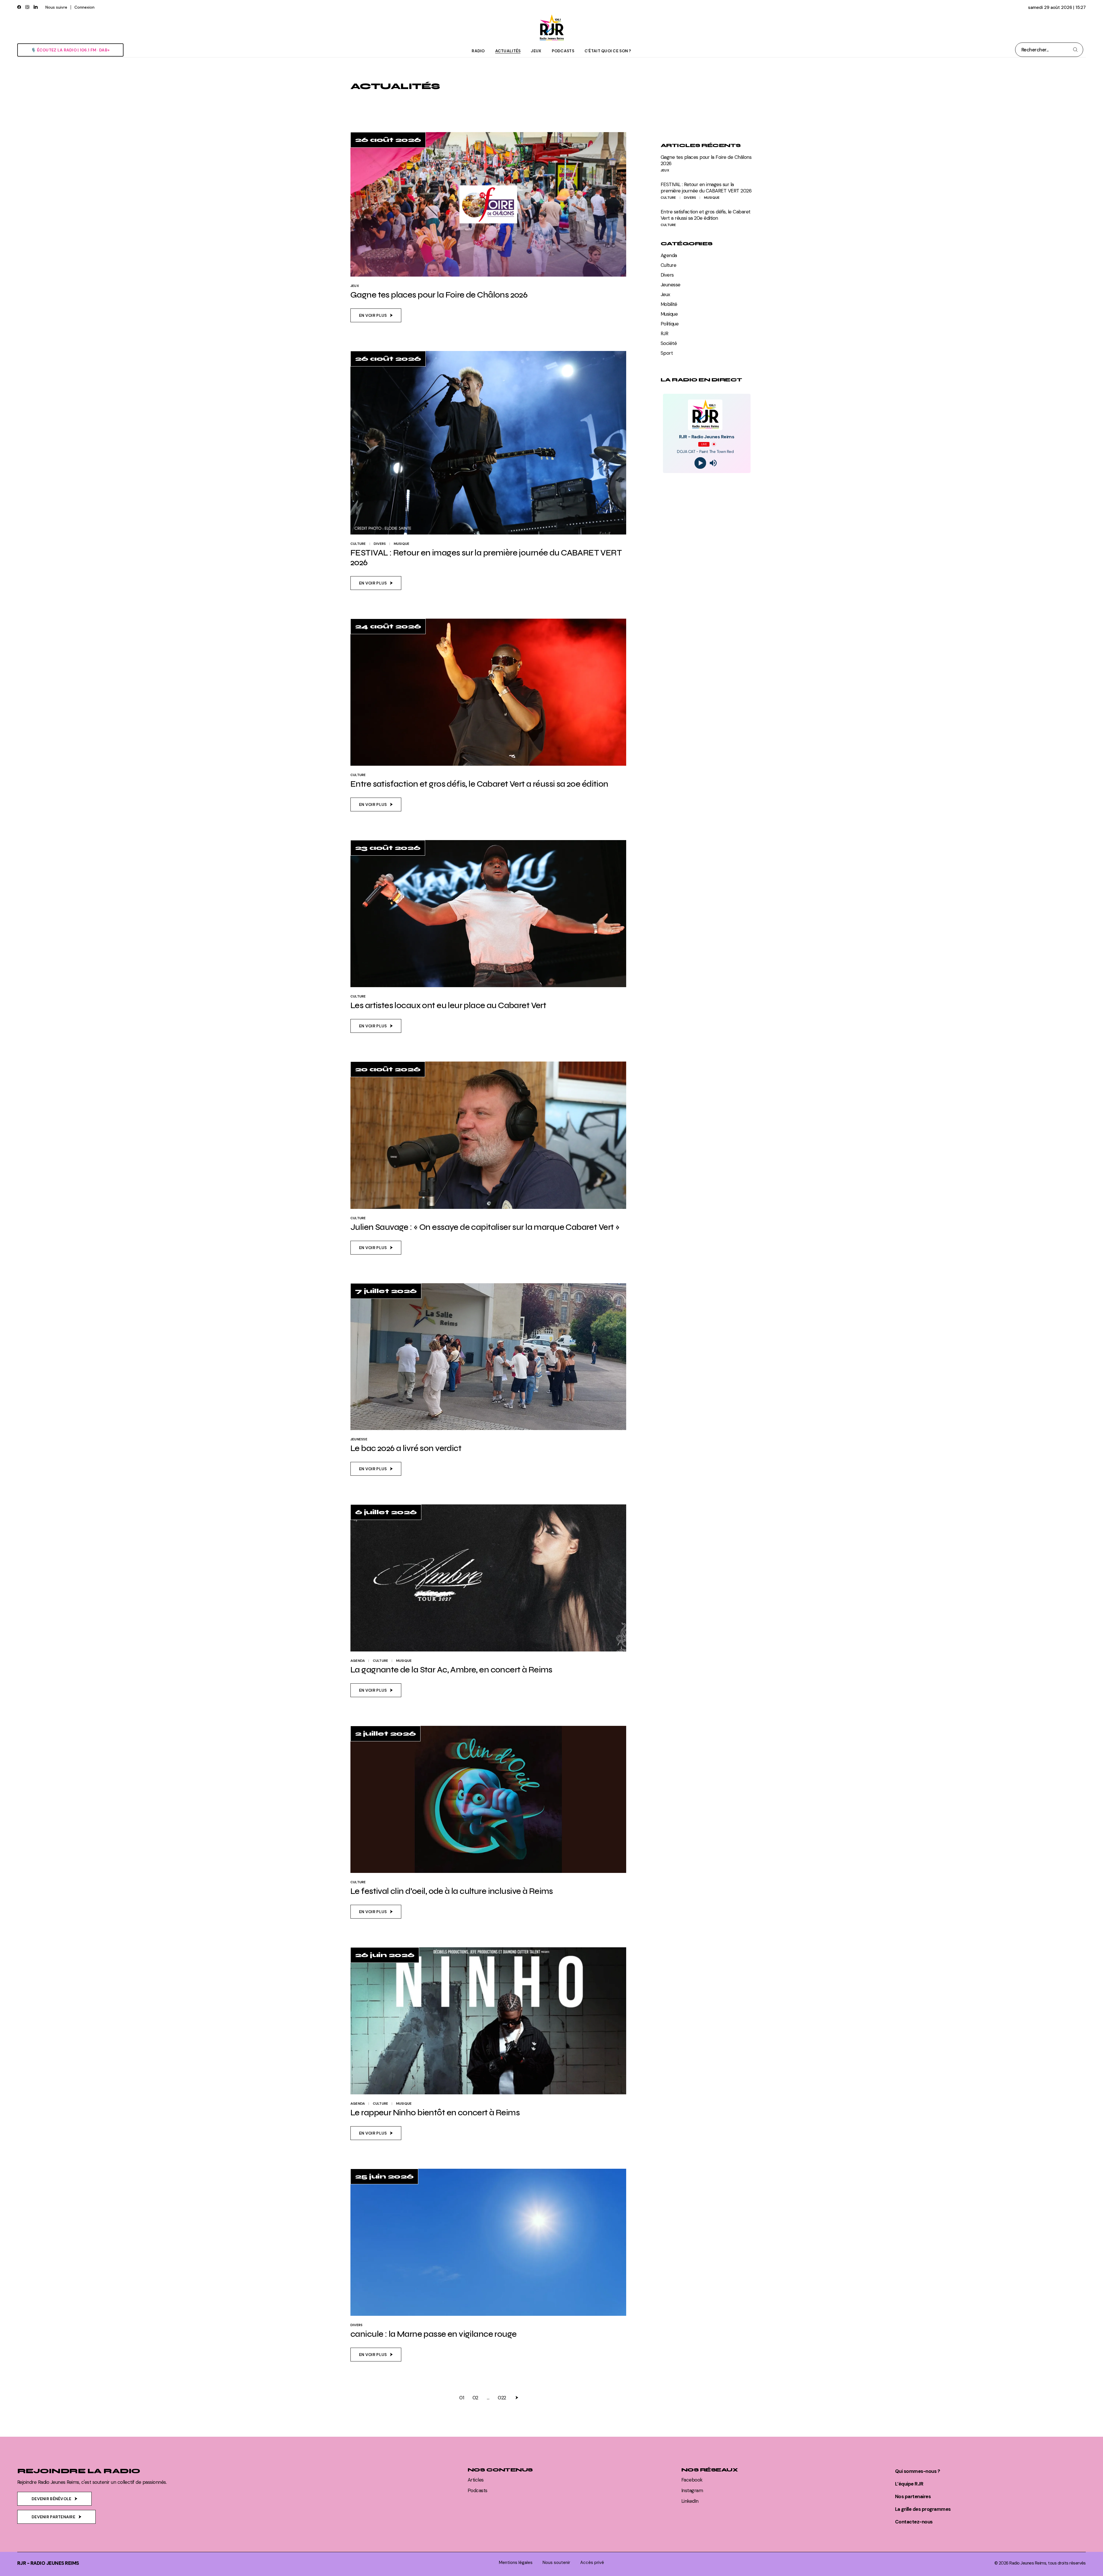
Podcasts (478, 2490)
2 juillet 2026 (385, 1734)
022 (502, 2398)
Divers (380, 544)
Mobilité (669, 304)
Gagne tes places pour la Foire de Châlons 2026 (439, 295)
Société (669, 343)
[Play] (700, 463)
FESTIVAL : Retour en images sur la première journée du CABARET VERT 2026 (486, 558)
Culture (358, 544)
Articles (476, 2480)
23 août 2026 (388, 848)
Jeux (355, 286)
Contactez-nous (914, 2522)
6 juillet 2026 (386, 1512)
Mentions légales (516, 2563)
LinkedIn (690, 2501)
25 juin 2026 (384, 2176)
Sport (667, 353)
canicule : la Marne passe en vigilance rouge (433, 2334)
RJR (664, 333)
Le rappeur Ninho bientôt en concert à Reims (435, 2113)
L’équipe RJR (909, 2484)
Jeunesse (359, 1439)
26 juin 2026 (385, 1955)
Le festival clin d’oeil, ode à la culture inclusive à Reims (452, 1891)
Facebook (692, 2480)
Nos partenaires (913, 2496)
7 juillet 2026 (386, 1291)
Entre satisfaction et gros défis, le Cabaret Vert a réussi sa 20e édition (479, 784)
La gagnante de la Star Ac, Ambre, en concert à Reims (451, 1670)
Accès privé (592, 2563)
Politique (670, 324)
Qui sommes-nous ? (917, 2471)
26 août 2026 (388, 140)
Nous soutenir (556, 2563)
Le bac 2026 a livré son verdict (406, 1448)
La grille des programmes (923, 2509)
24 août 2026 (388, 626)
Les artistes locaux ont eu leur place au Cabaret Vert (448, 1005)
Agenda (358, 1661)
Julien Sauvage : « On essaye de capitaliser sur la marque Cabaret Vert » (485, 1227)
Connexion (84, 7)
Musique (402, 544)
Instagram (692, 2490)
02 (475, 2398)
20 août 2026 (388, 1069)
